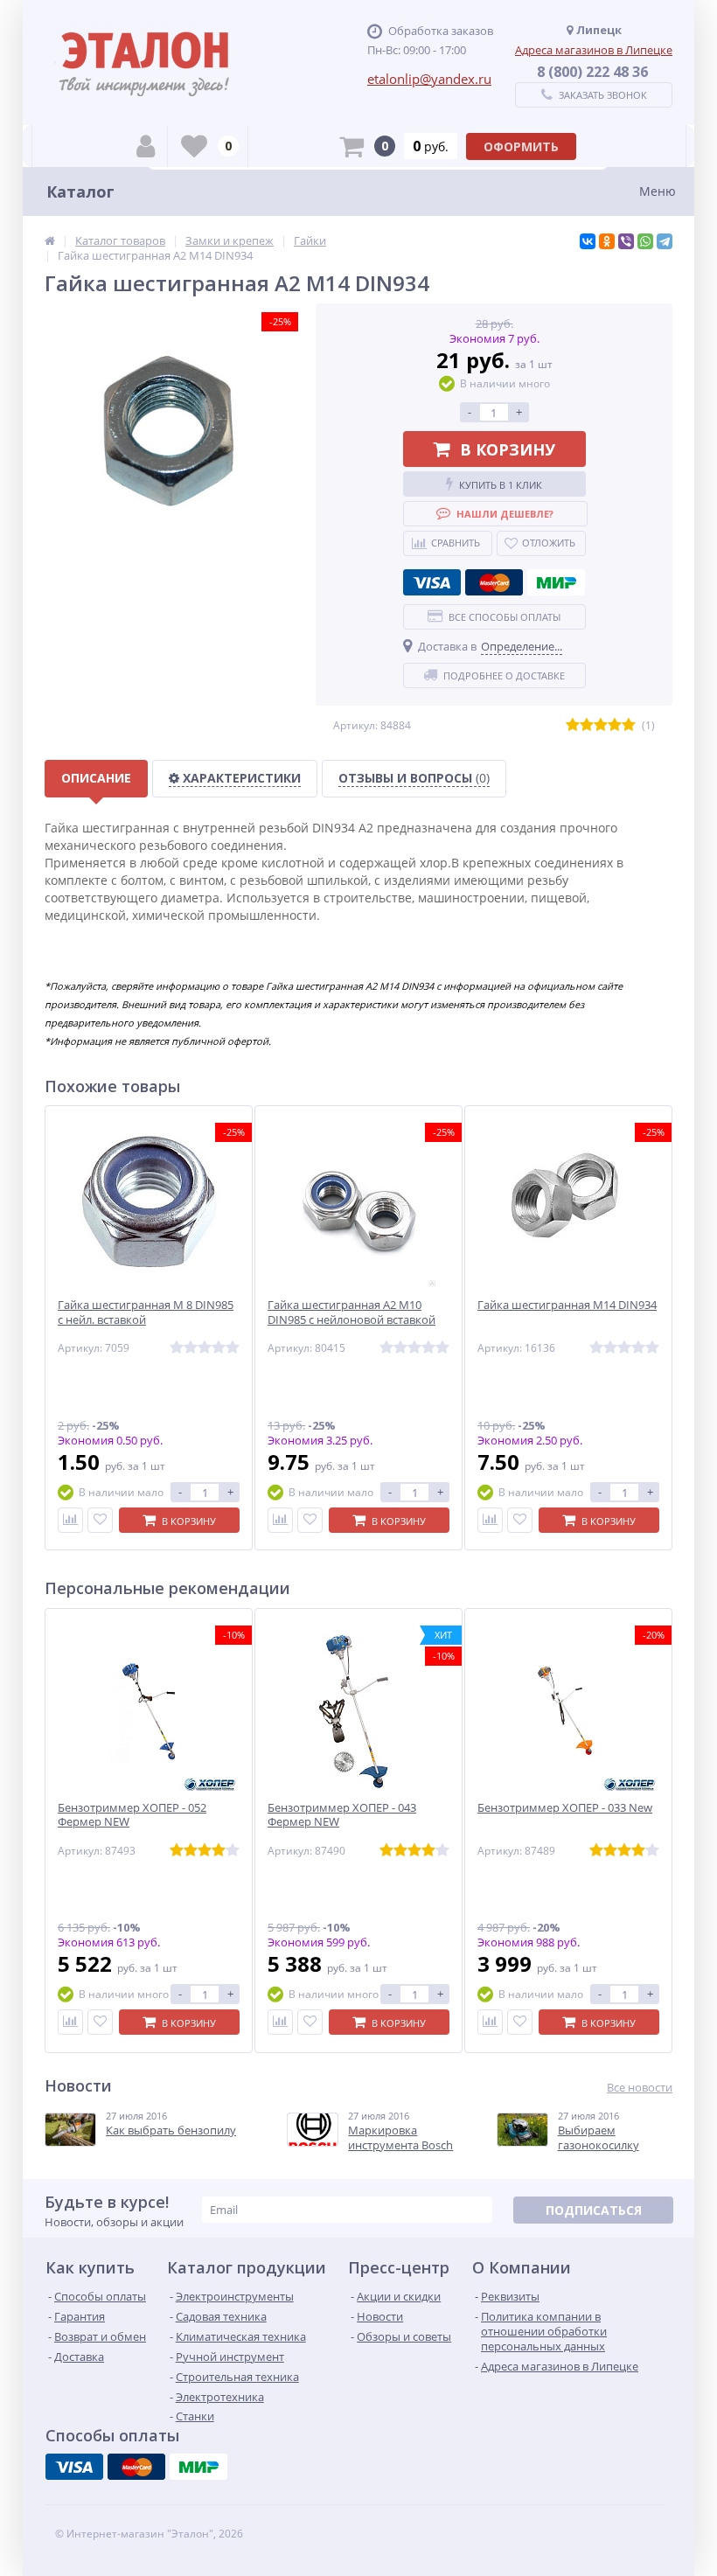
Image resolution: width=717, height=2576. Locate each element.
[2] (587, 725)
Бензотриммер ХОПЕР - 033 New (565, 1808)
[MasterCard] (494, 582)
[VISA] (432, 582)
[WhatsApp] (645, 241)
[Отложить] (100, 1520)
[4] (615, 725)
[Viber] (626, 241)
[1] (573, 725)
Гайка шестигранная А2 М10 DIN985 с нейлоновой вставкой (352, 1312)
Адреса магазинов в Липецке (594, 50)
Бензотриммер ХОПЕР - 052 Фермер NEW (132, 1815)
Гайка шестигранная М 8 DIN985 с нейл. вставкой (146, 1312)
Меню (658, 191)
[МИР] (556, 582)
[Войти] (146, 146)
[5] (629, 725)
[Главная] (50, 240)
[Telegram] (665, 241)
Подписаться (594, 2210)
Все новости (640, 2088)
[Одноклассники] (607, 241)
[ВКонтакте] (588, 241)
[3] (601, 725)
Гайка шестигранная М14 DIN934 (567, 1305)
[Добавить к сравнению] (70, 1520)
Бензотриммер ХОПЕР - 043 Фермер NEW (342, 1815)
